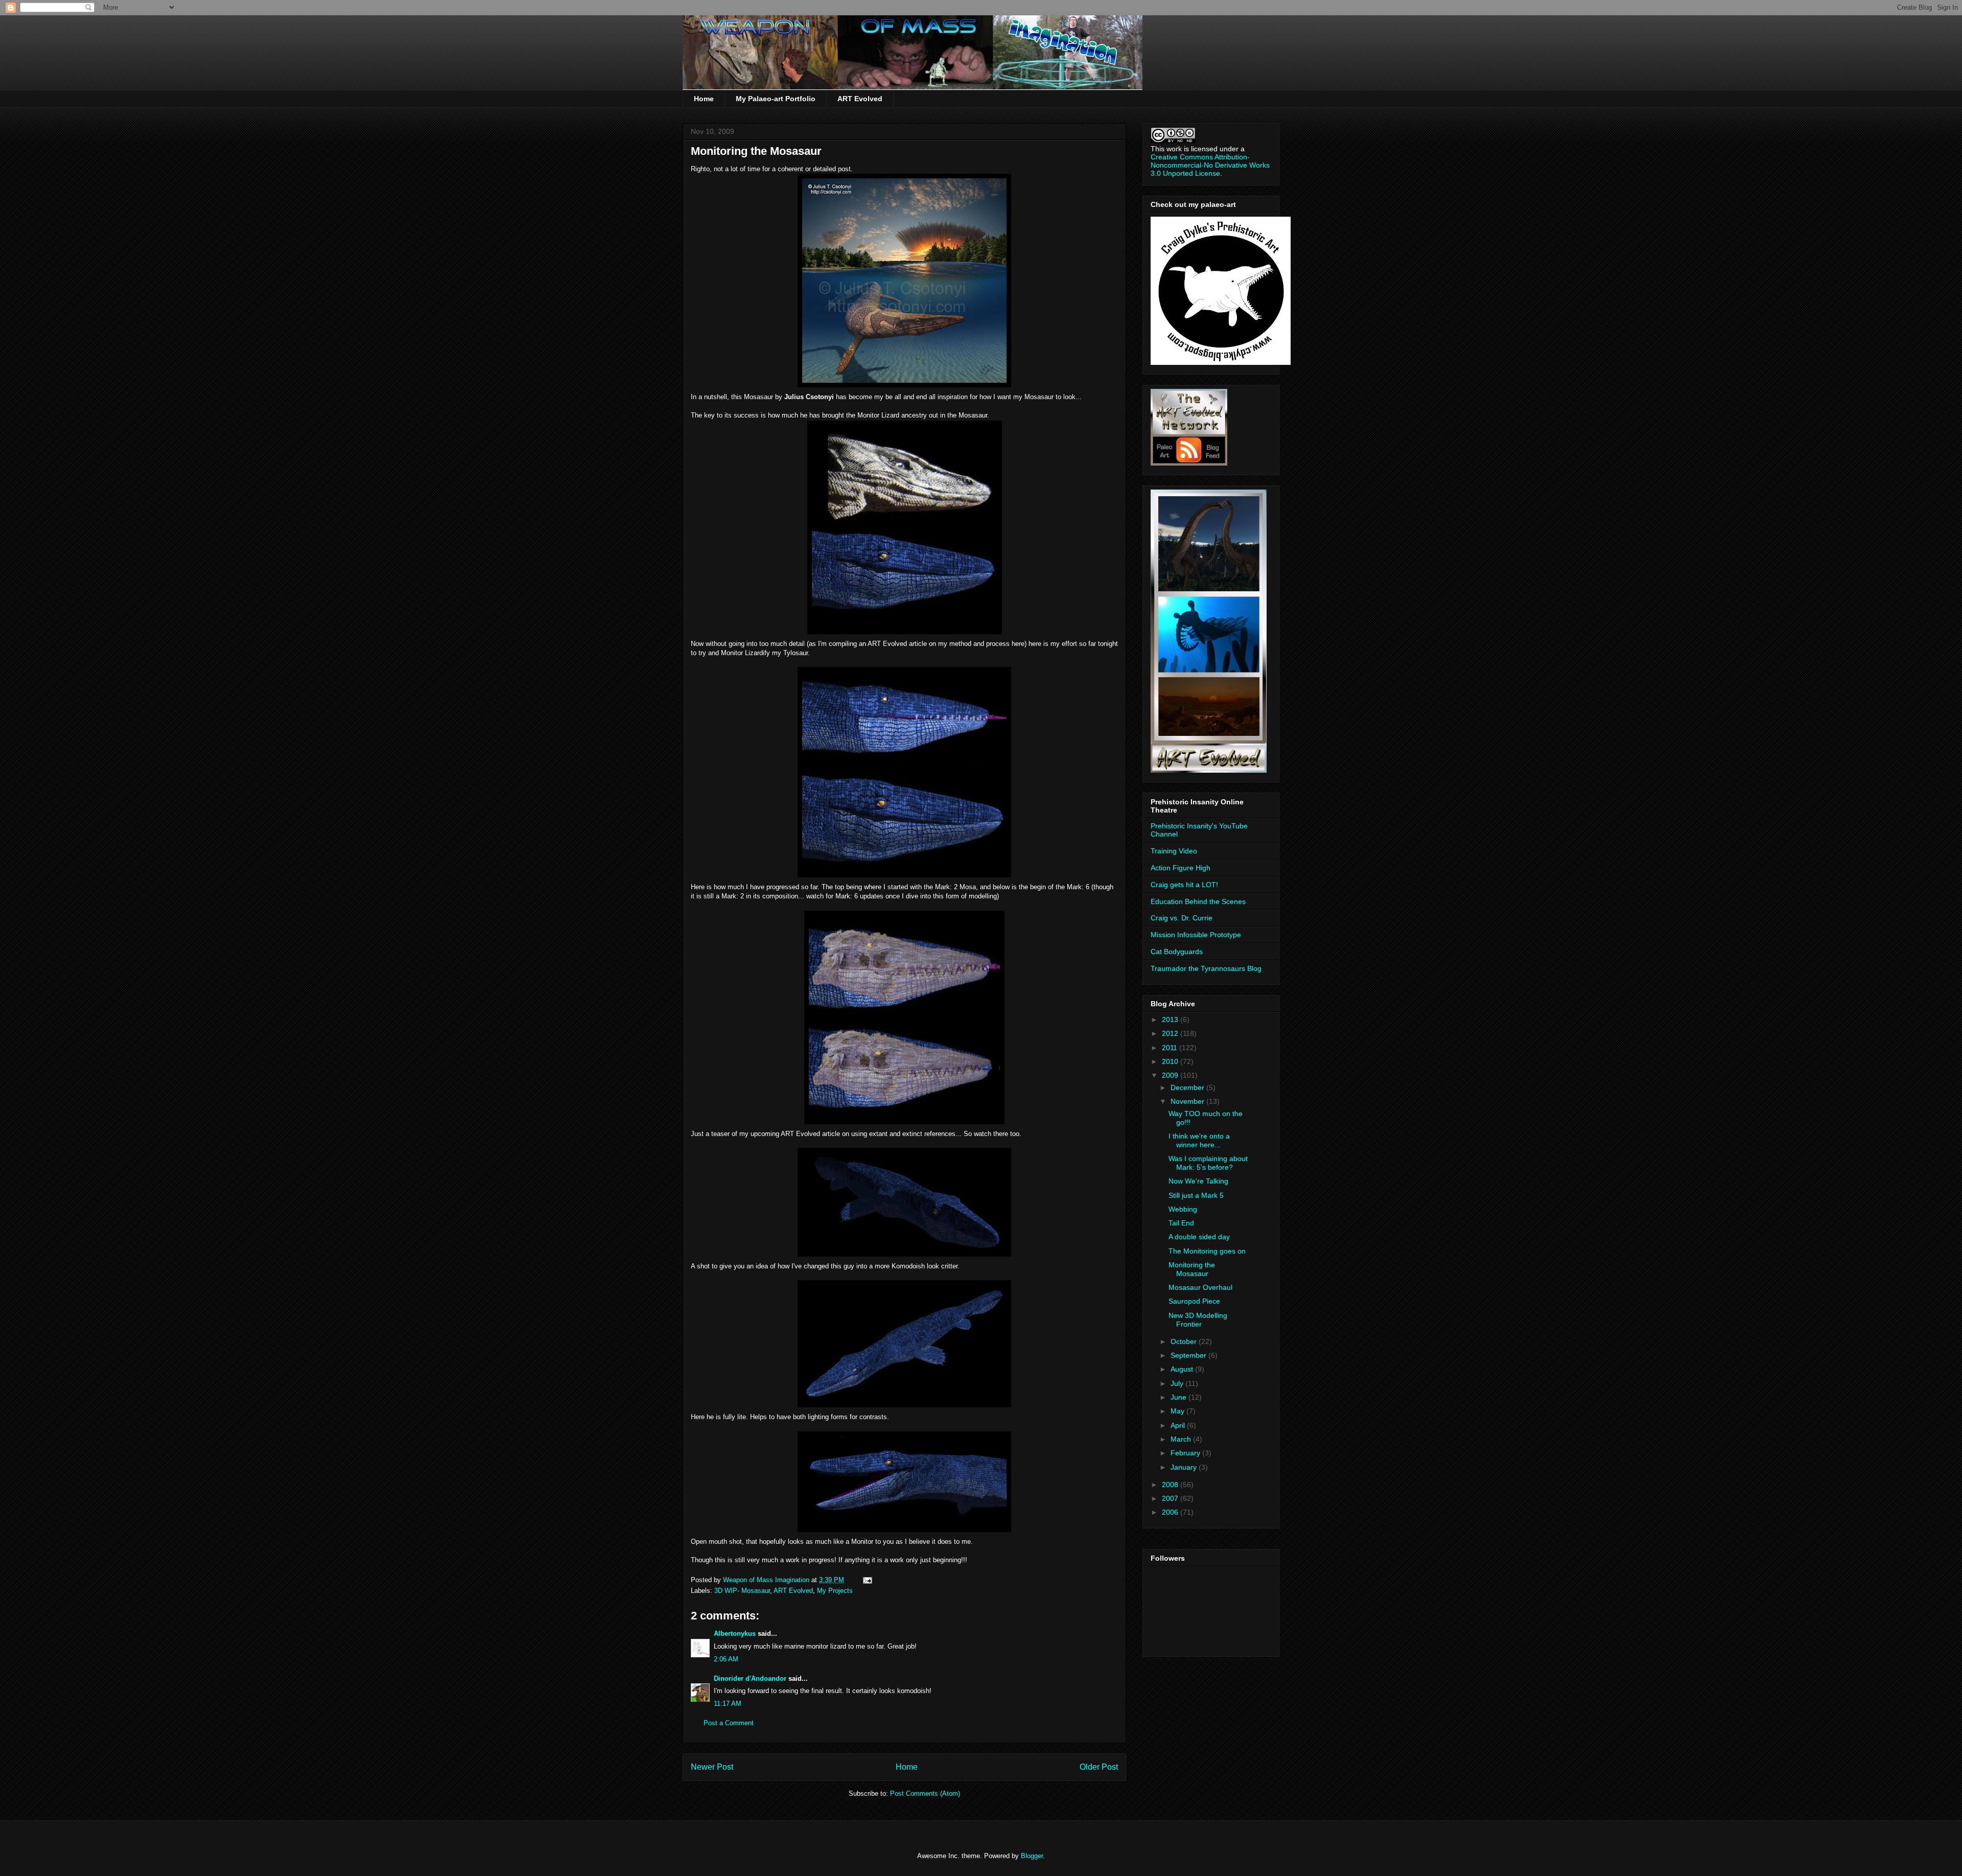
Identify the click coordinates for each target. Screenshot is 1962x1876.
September (1189, 1355)
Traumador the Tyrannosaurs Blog (1206, 968)
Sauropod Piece (1194, 1301)
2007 (1171, 1498)
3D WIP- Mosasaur (742, 1591)
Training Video (1174, 851)
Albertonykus (735, 1634)
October (1185, 1341)
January (1185, 1467)
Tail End (1181, 1223)
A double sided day (1199, 1237)
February (1186, 1453)
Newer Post (712, 1767)
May (1178, 1411)
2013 (1171, 1020)
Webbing (1183, 1209)
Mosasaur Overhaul (1200, 1287)
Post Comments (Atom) (925, 1793)
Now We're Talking (1198, 1181)
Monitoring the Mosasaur (1192, 1269)
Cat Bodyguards (1177, 952)
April (1179, 1425)
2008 (1171, 1485)
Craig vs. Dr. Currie (1182, 918)
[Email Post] (867, 1580)
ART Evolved (860, 99)
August (1183, 1369)
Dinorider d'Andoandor (750, 1678)
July (1178, 1383)
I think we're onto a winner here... (1199, 1140)
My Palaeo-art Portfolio (776, 99)
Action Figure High (1181, 868)
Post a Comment (729, 1723)
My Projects (835, 1591)
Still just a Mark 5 (1196, 1195)
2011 (1171, 1048)
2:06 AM (726, 1659)
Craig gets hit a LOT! (1184, 885)
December (1188, 1087)
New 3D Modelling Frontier (1198, 1320)
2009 (1171, 1075)
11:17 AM (728, 1704)
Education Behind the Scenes (1198, 901)
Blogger (1032, 1856)
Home (704, 99)
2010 (1171, 1061)
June (1179, 1397)
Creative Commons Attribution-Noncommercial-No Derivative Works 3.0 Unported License (1210, 165)
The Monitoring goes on (1207, 1251)
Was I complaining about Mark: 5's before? (1208, 1163)
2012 (1171, 1033)
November (1188, 1101)
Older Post (1099, 1767)
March (1182, 1439)
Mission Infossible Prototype (1196, 935)
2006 (1171, 1512)
